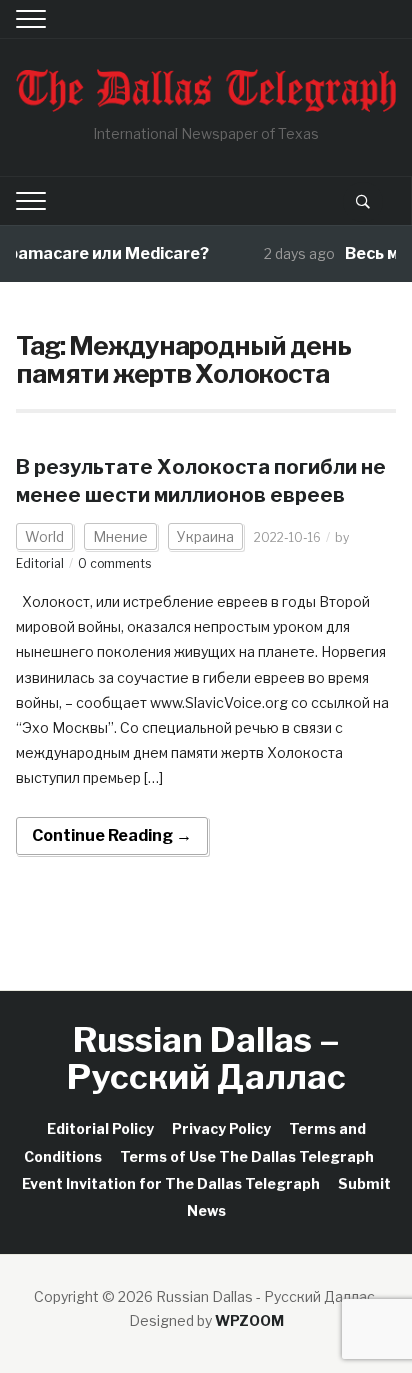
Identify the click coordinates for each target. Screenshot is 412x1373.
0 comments (114, 563)
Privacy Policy (221, 1128)
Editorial (40, 563)
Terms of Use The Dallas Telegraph (247, 1156)
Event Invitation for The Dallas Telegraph (171, 1183)
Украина (205, 536)
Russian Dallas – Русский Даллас (206, 1058)
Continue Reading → (112, 835)
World (44, 536)
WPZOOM (249, 1320)
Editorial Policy (100, 1128)
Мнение (120, 536)
